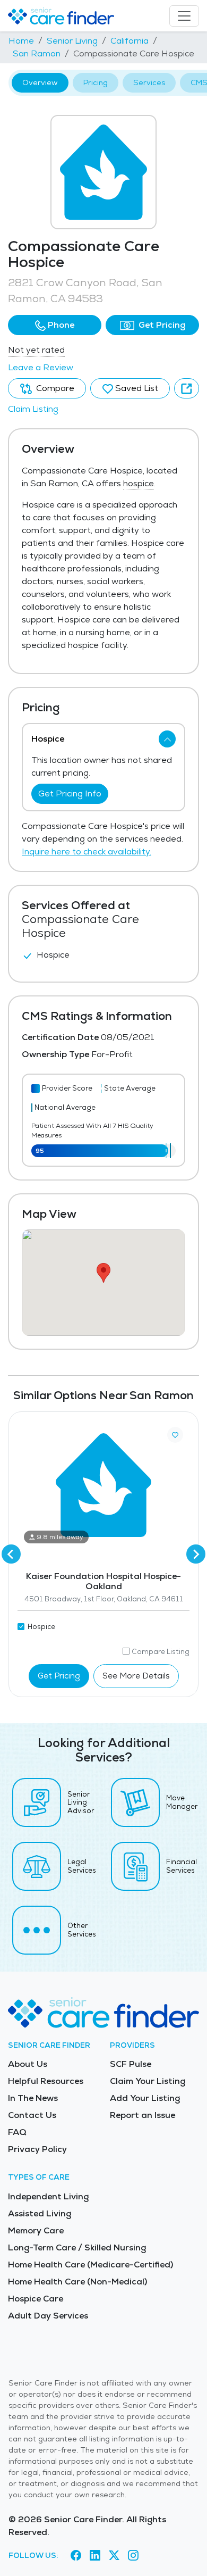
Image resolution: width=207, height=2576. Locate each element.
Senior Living (72, 41)
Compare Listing (161, 1652)
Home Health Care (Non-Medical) (77, 2282)
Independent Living (48, 2196)
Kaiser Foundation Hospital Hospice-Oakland (103, 1581)
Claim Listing (33, 409)
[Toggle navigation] (184, 16)
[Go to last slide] (11, 1554)
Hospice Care (36, 2299)
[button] (55, 325)
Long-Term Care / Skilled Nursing (77, 2247)
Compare (54, 388)
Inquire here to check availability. (87, 851)
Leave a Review (41, 367)
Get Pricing (161, 325)
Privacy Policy (37, 2149)
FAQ (17, 2132)
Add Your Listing (145, 2098)
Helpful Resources (46, 2081)
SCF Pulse (131, 2064)
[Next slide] (196, 1554)
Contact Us (32, 2115)
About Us (28, 2064)
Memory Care (36, 2230)
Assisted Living (40, 2213)
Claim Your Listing (148, 2081)
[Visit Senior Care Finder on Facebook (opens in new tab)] (76, 2555)
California (130, 41)
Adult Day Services (48, 2316)
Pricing (96, 82)
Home (21, 41)
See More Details (136, 1676)
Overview (40, 82)
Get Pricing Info (70, 793)
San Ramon (37, 53)
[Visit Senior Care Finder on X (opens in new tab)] (114, 2555)
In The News (33, 2098)
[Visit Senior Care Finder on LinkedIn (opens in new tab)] (95, 2555)
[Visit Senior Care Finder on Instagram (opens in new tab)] (133, 2555)
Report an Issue (143, 2115)
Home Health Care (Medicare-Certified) (90, 2265)
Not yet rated (36, 350)
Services (149, 82)
